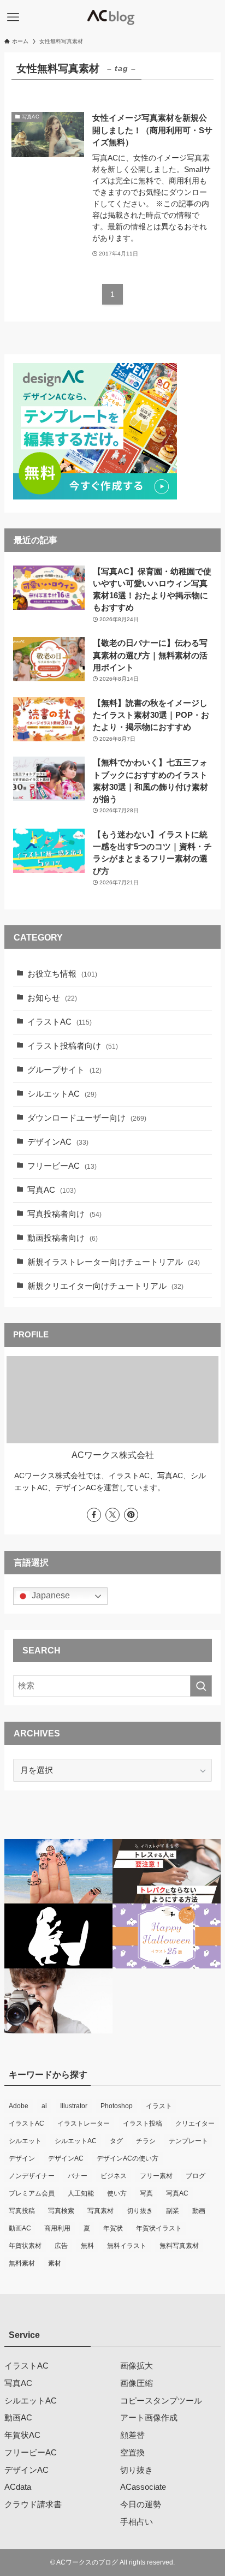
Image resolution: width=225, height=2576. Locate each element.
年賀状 (113, 2228)
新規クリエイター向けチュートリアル (105, 1286)
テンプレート (188, 2141)
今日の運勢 (141, 2504)
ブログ (196, 2176)
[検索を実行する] (201, 1686)
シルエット (25, 2141)
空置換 (132, 2453)
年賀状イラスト (159, 2228)
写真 (146, 2193)
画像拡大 (137, 2366)
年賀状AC (22, 2435)
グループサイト (64, 1070)
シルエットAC (62, 1094)
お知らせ (52, 998)
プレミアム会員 (32, 2193)
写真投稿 (22, 2211)
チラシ (146, 2141)
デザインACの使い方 (128, 2158)
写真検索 (61, 2211)
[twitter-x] (112, 1515)
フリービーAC (62, 1166)
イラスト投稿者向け (73, 1046)
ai (44, 2106)
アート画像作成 (149, 2418)
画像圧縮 (137, 2383)
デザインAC (58, 1142)
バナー (78, 2176)
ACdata (18, 2487)
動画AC (20, 2228)
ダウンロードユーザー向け (87, 1118)
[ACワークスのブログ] (112, 17)
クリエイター (195, 2123)
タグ (116, 2141)
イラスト (159, 2106)
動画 (199, 2211)
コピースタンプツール (161, 2401)
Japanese (50, 1596)
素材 (55, 2263)
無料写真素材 (179, 2246)
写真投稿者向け (64, 1214)
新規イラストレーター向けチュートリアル (114, 1262)
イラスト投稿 (143, 2123)
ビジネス (114, 2176)
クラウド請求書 (33, 2504)
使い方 (117, 2193)
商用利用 (57, 2228)
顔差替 (132, 2435)
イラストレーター (84, 2123)
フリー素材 (156, 2176)
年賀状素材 (25, 2246)
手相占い (137, 2522)
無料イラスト (127, 2246)
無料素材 (22, 2263)
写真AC (52, 1190)
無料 (87, 2246)
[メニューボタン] (13, 17)
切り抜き (140, 2211)
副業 (173, 2211)
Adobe (19, 2106)
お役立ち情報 (62, 974)
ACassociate (143, 2487)
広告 (61, 2246)
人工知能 (81, 2193)
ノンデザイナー (32, 2176)
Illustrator (74, 2106)
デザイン (22, 2158)
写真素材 (100, 2211)
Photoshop (117, 2106)
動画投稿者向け (63, 1238)
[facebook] (94, 1515)
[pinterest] (131, 1515)
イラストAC (60, 1022)
